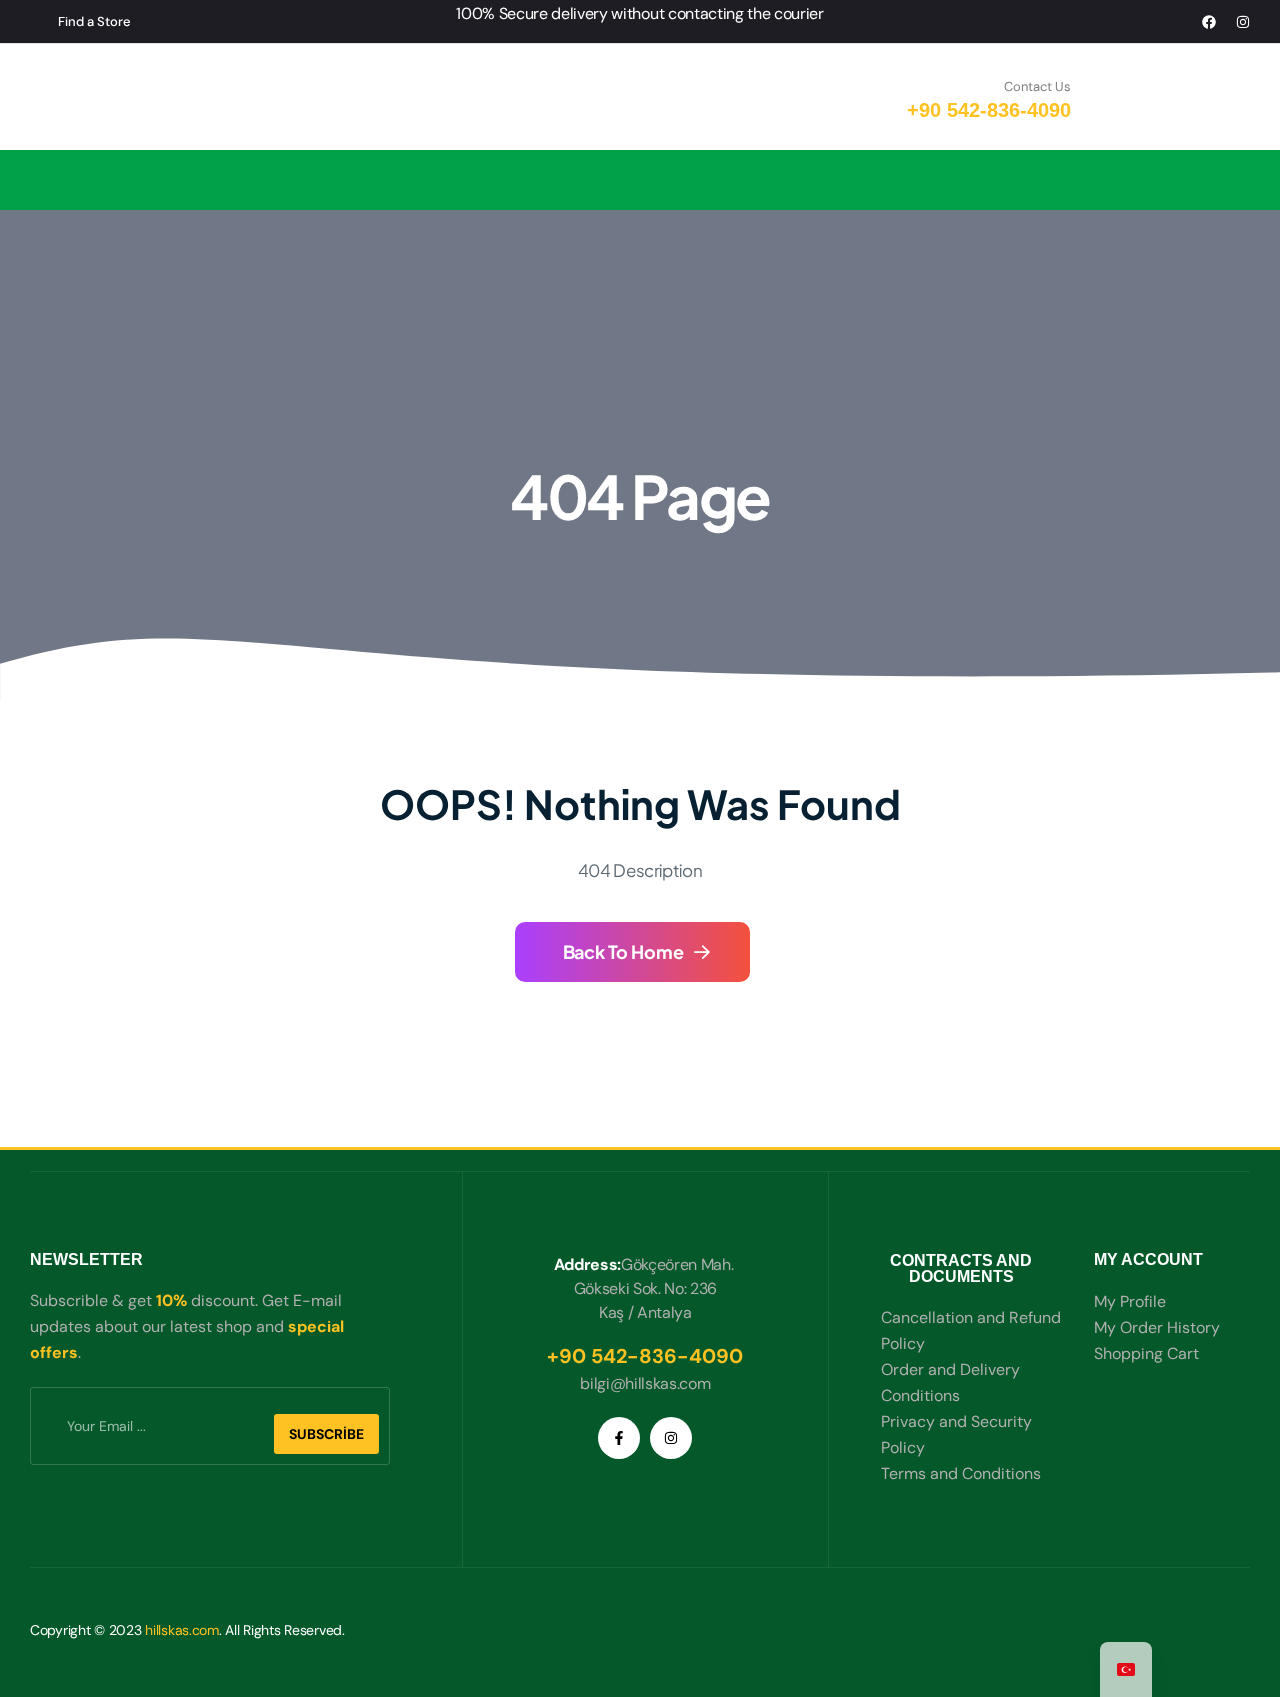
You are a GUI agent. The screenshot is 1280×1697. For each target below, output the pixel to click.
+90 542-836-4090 (989, 110)
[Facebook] (1209, 22)
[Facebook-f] (619, 1438)
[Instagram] (1243, 22)
